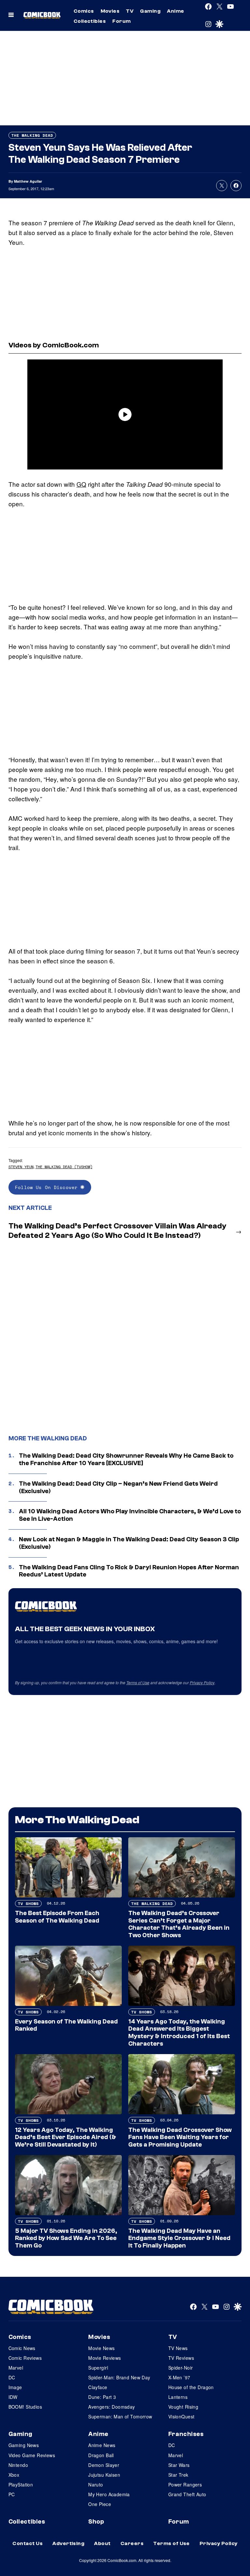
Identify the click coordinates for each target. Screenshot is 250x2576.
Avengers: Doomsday (112, 2407)
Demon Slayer (104, 2465)
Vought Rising (183, 2407)
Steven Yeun (21, 1167)
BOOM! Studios (25, 2407)
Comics (84, 11)
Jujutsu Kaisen (104, 2475)
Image (15, 2387)
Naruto (96, 2485)
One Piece (100, 2504)
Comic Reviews (25, 2358)
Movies (110, 11)
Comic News (22, 2348)
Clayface (98, 2387)
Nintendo (18, 2465)
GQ (81, 484)
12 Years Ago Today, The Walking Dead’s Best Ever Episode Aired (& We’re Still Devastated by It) (66, 2137)
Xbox (14, 2475)
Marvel (16, 2368)
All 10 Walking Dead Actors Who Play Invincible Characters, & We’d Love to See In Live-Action (130, 1515)
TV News (178, 2348)
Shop (96, 2522)
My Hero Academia (109, 2494)
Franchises (186, 2434)
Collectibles (90, 21)
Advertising (68, 2543)
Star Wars (179, 2465)
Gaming (150, 11)
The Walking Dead (32, 135)
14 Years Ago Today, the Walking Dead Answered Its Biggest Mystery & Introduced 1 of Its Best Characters (179, 2033)
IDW (13, 2397)
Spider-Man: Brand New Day (119, 2377)
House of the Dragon (191, 2387)
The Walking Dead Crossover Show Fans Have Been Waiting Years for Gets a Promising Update (180, 2137)
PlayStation (21, 2485)
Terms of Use (138, 1682)
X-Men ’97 (179, 2377)
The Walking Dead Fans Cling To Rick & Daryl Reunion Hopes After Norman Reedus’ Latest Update (129, 1571)
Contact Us (28, 2543)
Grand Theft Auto (187, 2494)
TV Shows (28, 1904)
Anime (175, 11)
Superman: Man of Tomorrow (120, 2416)
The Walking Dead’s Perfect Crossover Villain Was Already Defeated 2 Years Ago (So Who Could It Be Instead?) (118, 1231)
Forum (121, 21)
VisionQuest (181, 2416)
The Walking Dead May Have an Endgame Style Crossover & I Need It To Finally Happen (179, 2238)
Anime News (102, 2445)
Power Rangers (185, 2485)
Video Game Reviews (32, 2455)
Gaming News (24, 2445)
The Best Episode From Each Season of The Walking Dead (57, 1917)
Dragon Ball (101, 2455)
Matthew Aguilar (28, 181)
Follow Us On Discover (48, 1187)
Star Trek (178, 2475)
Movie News (101, 2348)
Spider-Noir (181, 2368)
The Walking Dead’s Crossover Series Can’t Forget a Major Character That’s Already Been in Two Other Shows (179, 1924)
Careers (132, 2543)
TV (130, 11)
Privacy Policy (202, 1682)
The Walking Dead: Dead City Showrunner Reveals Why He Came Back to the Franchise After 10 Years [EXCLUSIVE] (126, 1459)
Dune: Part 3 (102, 2397)
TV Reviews (181, 2358)
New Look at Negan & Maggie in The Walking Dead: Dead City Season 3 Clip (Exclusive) (129, 1543)
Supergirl (98, 2368)
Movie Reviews (104, 2358)
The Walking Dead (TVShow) (64, 1167)
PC (12, 2494)
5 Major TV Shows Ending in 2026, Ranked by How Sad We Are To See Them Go (66, 2238)
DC (12, 2377)
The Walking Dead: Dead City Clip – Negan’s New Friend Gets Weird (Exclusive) (118, 1487)
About (102, 2543)
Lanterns (178, 2397)
